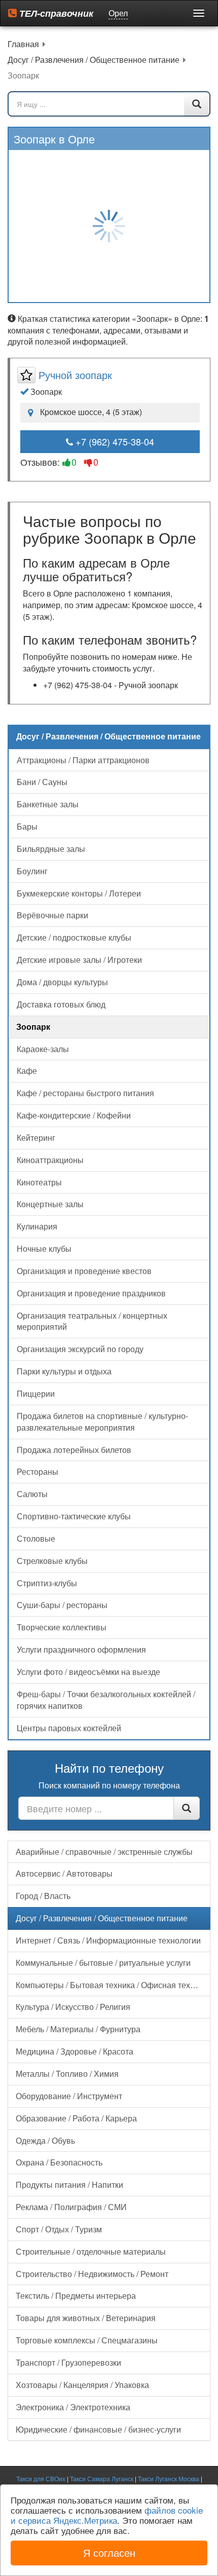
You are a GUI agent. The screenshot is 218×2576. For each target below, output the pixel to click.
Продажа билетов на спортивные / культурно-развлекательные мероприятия (102, 1422)
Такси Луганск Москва (169, 2478)
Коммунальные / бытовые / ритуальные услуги (103, 1963)
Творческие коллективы (62, 1627)
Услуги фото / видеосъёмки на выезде (88, 1672)
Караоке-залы (43, 1049)
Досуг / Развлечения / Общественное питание (102, 1918)
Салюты (32, 1494)
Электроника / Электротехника (73, 2407)
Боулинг (32, 871)
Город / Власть (43, 1896)
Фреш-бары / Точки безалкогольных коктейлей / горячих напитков (106, 1700)
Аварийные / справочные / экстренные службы (104, 1852)
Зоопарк (33, 1026)
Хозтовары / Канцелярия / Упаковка (82, 2385)
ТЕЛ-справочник (55, 13)
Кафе (27, 1071)
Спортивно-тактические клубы (74, 1516)
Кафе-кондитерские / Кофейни (74, 1115)
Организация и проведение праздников (91, 1293)
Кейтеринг (36, 1137)
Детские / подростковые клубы (74, 937)
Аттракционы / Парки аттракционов (83, 760)
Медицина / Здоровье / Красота (75, 2051)
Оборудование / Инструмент (69, 2096)
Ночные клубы (44, 1248)
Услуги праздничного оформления (81, 1649)
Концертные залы (50, 1204)
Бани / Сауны (42, 782)
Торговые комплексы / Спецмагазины (87, 2340)
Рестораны (38, 1471)
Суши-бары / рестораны (62, 1605)
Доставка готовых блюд (61, 1004)
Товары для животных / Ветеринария (86, 2318)
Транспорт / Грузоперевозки (68, 2362)
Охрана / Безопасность (59, 2162)
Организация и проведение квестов (84, 1271)
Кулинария (37, 1226)
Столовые (36, 1538)
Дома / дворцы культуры (62, 982)
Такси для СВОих (41, 2478)
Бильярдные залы (51, 849)
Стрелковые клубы (52, 1561)
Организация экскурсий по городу (80, 1349)
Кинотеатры (39, 1182)
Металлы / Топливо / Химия (67, 2074)
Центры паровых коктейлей (69, 1728)
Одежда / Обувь (45, 2140)
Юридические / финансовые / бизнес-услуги (98, 2429)
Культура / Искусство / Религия (73, 2007)
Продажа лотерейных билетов (74, 1450)
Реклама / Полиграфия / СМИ (71, 2207)
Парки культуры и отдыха (64, 1371)
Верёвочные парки (52, 915)
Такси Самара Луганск (102, 2478)
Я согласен (109, 2552)
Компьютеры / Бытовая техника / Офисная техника (112, 1985)
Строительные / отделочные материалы (91, 2251)
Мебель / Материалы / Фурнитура (78, 2029)
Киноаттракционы (50, 1160)
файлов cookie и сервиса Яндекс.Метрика (107, 2515)
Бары (27, 826)
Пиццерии (36, 1393)
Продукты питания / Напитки (69, 2185)
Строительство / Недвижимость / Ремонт (92, 2274)
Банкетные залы (48, 804)
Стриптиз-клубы (47, 1583)
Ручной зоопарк (75, 375)
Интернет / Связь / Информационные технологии (108, 1940)
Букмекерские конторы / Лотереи (79, 893)
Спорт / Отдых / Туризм (59, 2229)
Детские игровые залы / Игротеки (79, 960)
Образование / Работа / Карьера (76, 2118)
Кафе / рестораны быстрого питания (85, 1093)
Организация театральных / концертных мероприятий (92, 1321)
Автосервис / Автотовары (64, 1873)
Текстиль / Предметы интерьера (76, 2295)
